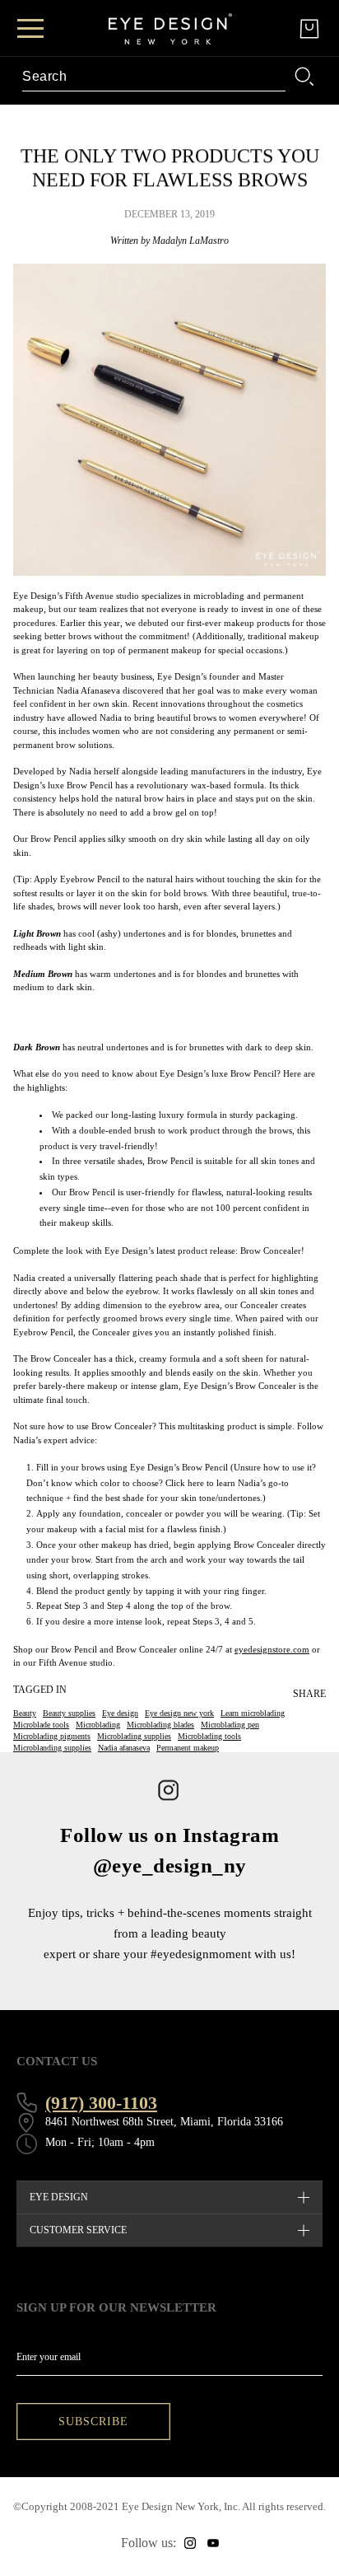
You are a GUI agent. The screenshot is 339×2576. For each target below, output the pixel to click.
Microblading (98, 1725)
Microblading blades (160, 1725)
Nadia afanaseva (124, 1748)
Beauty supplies (69, 1713)
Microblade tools (41, 1725)
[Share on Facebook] (303, 1717)
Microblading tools (209, 1736)
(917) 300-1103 (101, 2103)
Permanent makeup (188, 1748)
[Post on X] (314, 1717)
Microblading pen (230, 1725)
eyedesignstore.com (272, 1649)
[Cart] (309, 29)
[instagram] (190, 2543)
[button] (326, 1723)
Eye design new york (179, 1713)
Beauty (25, 1713)
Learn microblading (253, 1713)
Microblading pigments (52, 1736)
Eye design (120, 1713)
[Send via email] (314, 1723)
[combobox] (154, 77)
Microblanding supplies (52, 1748)
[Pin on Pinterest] (326, 1717)
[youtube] (213, 2543)
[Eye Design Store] (170, 29)
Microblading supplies (134, 1736)
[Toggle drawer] (30, 28)
